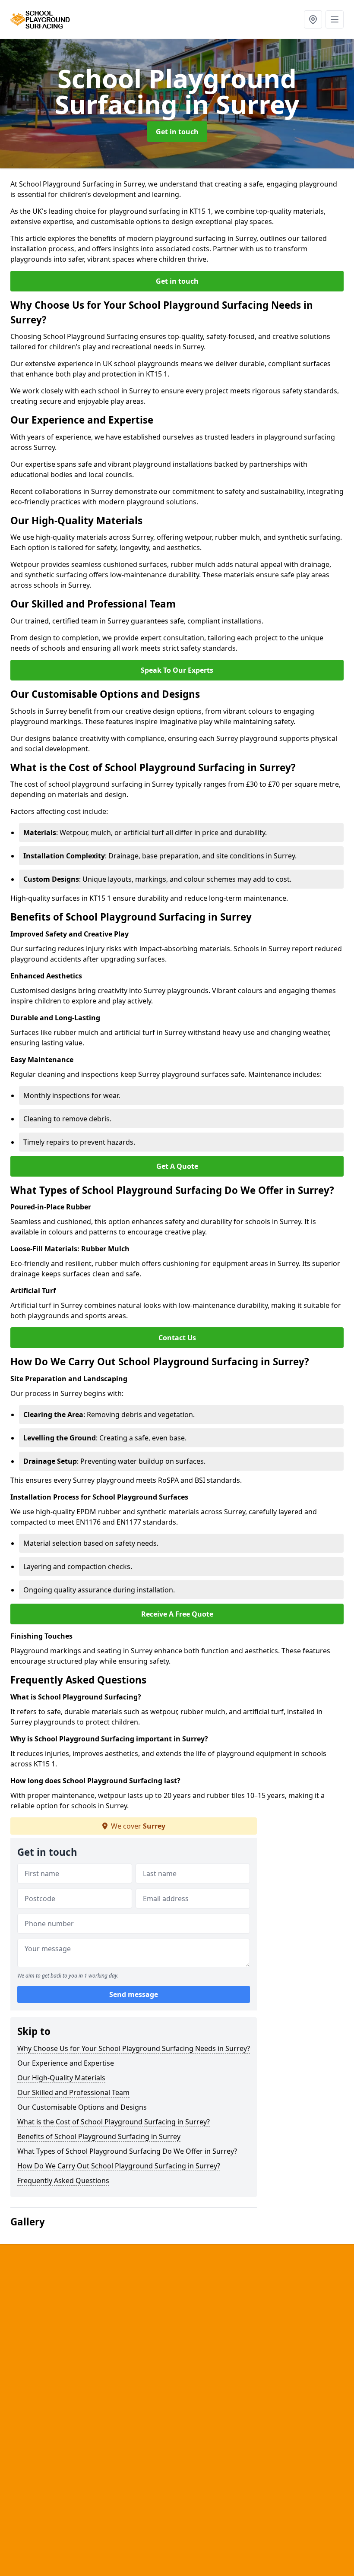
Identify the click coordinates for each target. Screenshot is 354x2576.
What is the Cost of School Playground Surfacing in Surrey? (114, 2122)
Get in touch (177, 132)
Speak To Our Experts (177, 670)
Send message (134, 1994)
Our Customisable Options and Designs (82, 2107)
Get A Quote (177, 1166)
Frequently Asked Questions (63, 2180)
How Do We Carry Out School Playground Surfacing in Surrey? (119, 2166)
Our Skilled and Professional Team (73, 2092)
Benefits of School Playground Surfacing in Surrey (99, 2136)
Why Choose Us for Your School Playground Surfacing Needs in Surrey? (134, 2048)
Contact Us (177, 1338)
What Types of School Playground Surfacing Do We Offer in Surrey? (127, 2151)
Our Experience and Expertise (66, 2063)
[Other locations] (313, 19)
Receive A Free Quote (177, 1614)
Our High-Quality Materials (61, 2078)
